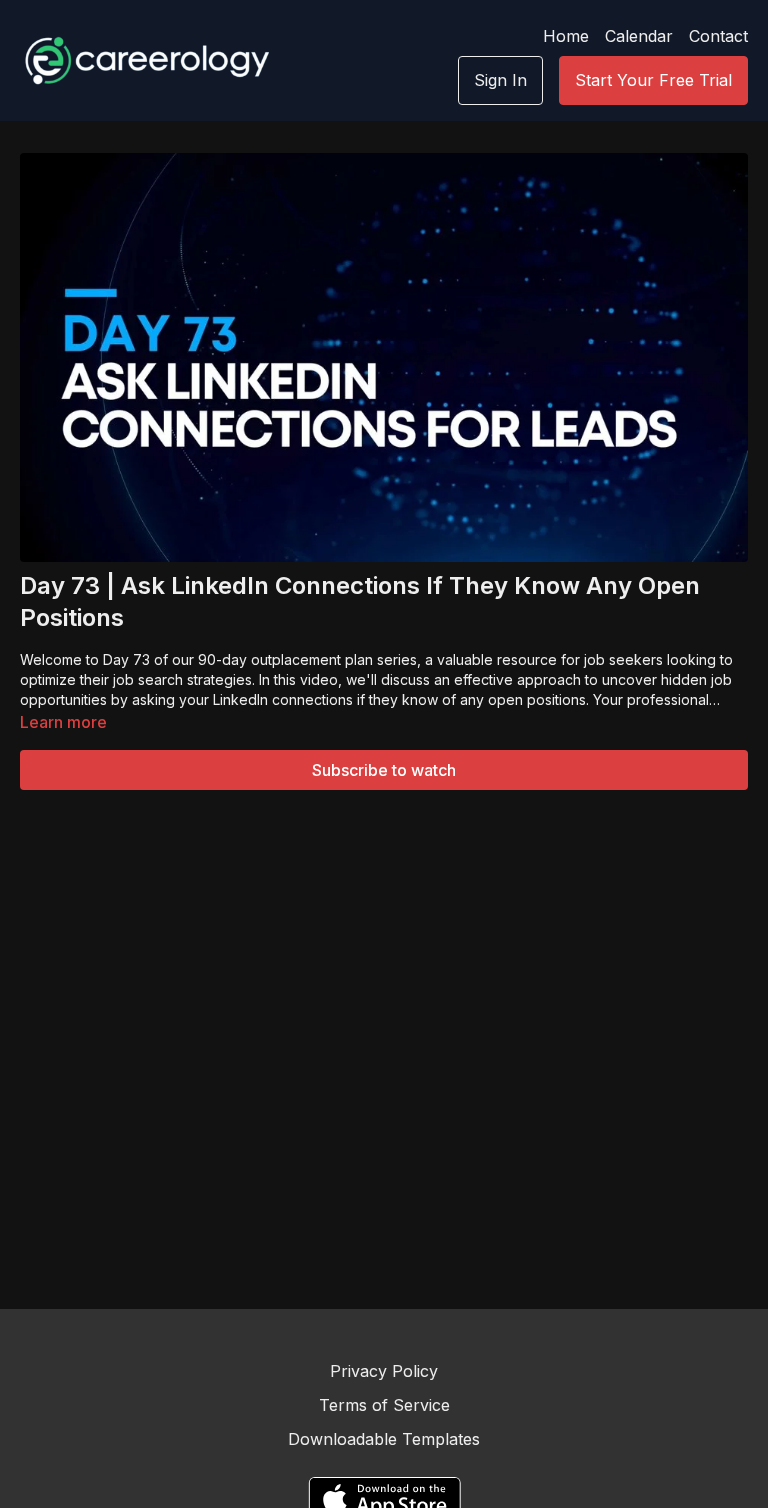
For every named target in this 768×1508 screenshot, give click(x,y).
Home (566, 36)
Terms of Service (384, 1405)
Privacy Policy (384, 1371)
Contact (718, 36)
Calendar (639, 36)
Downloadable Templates (384, 1439)
